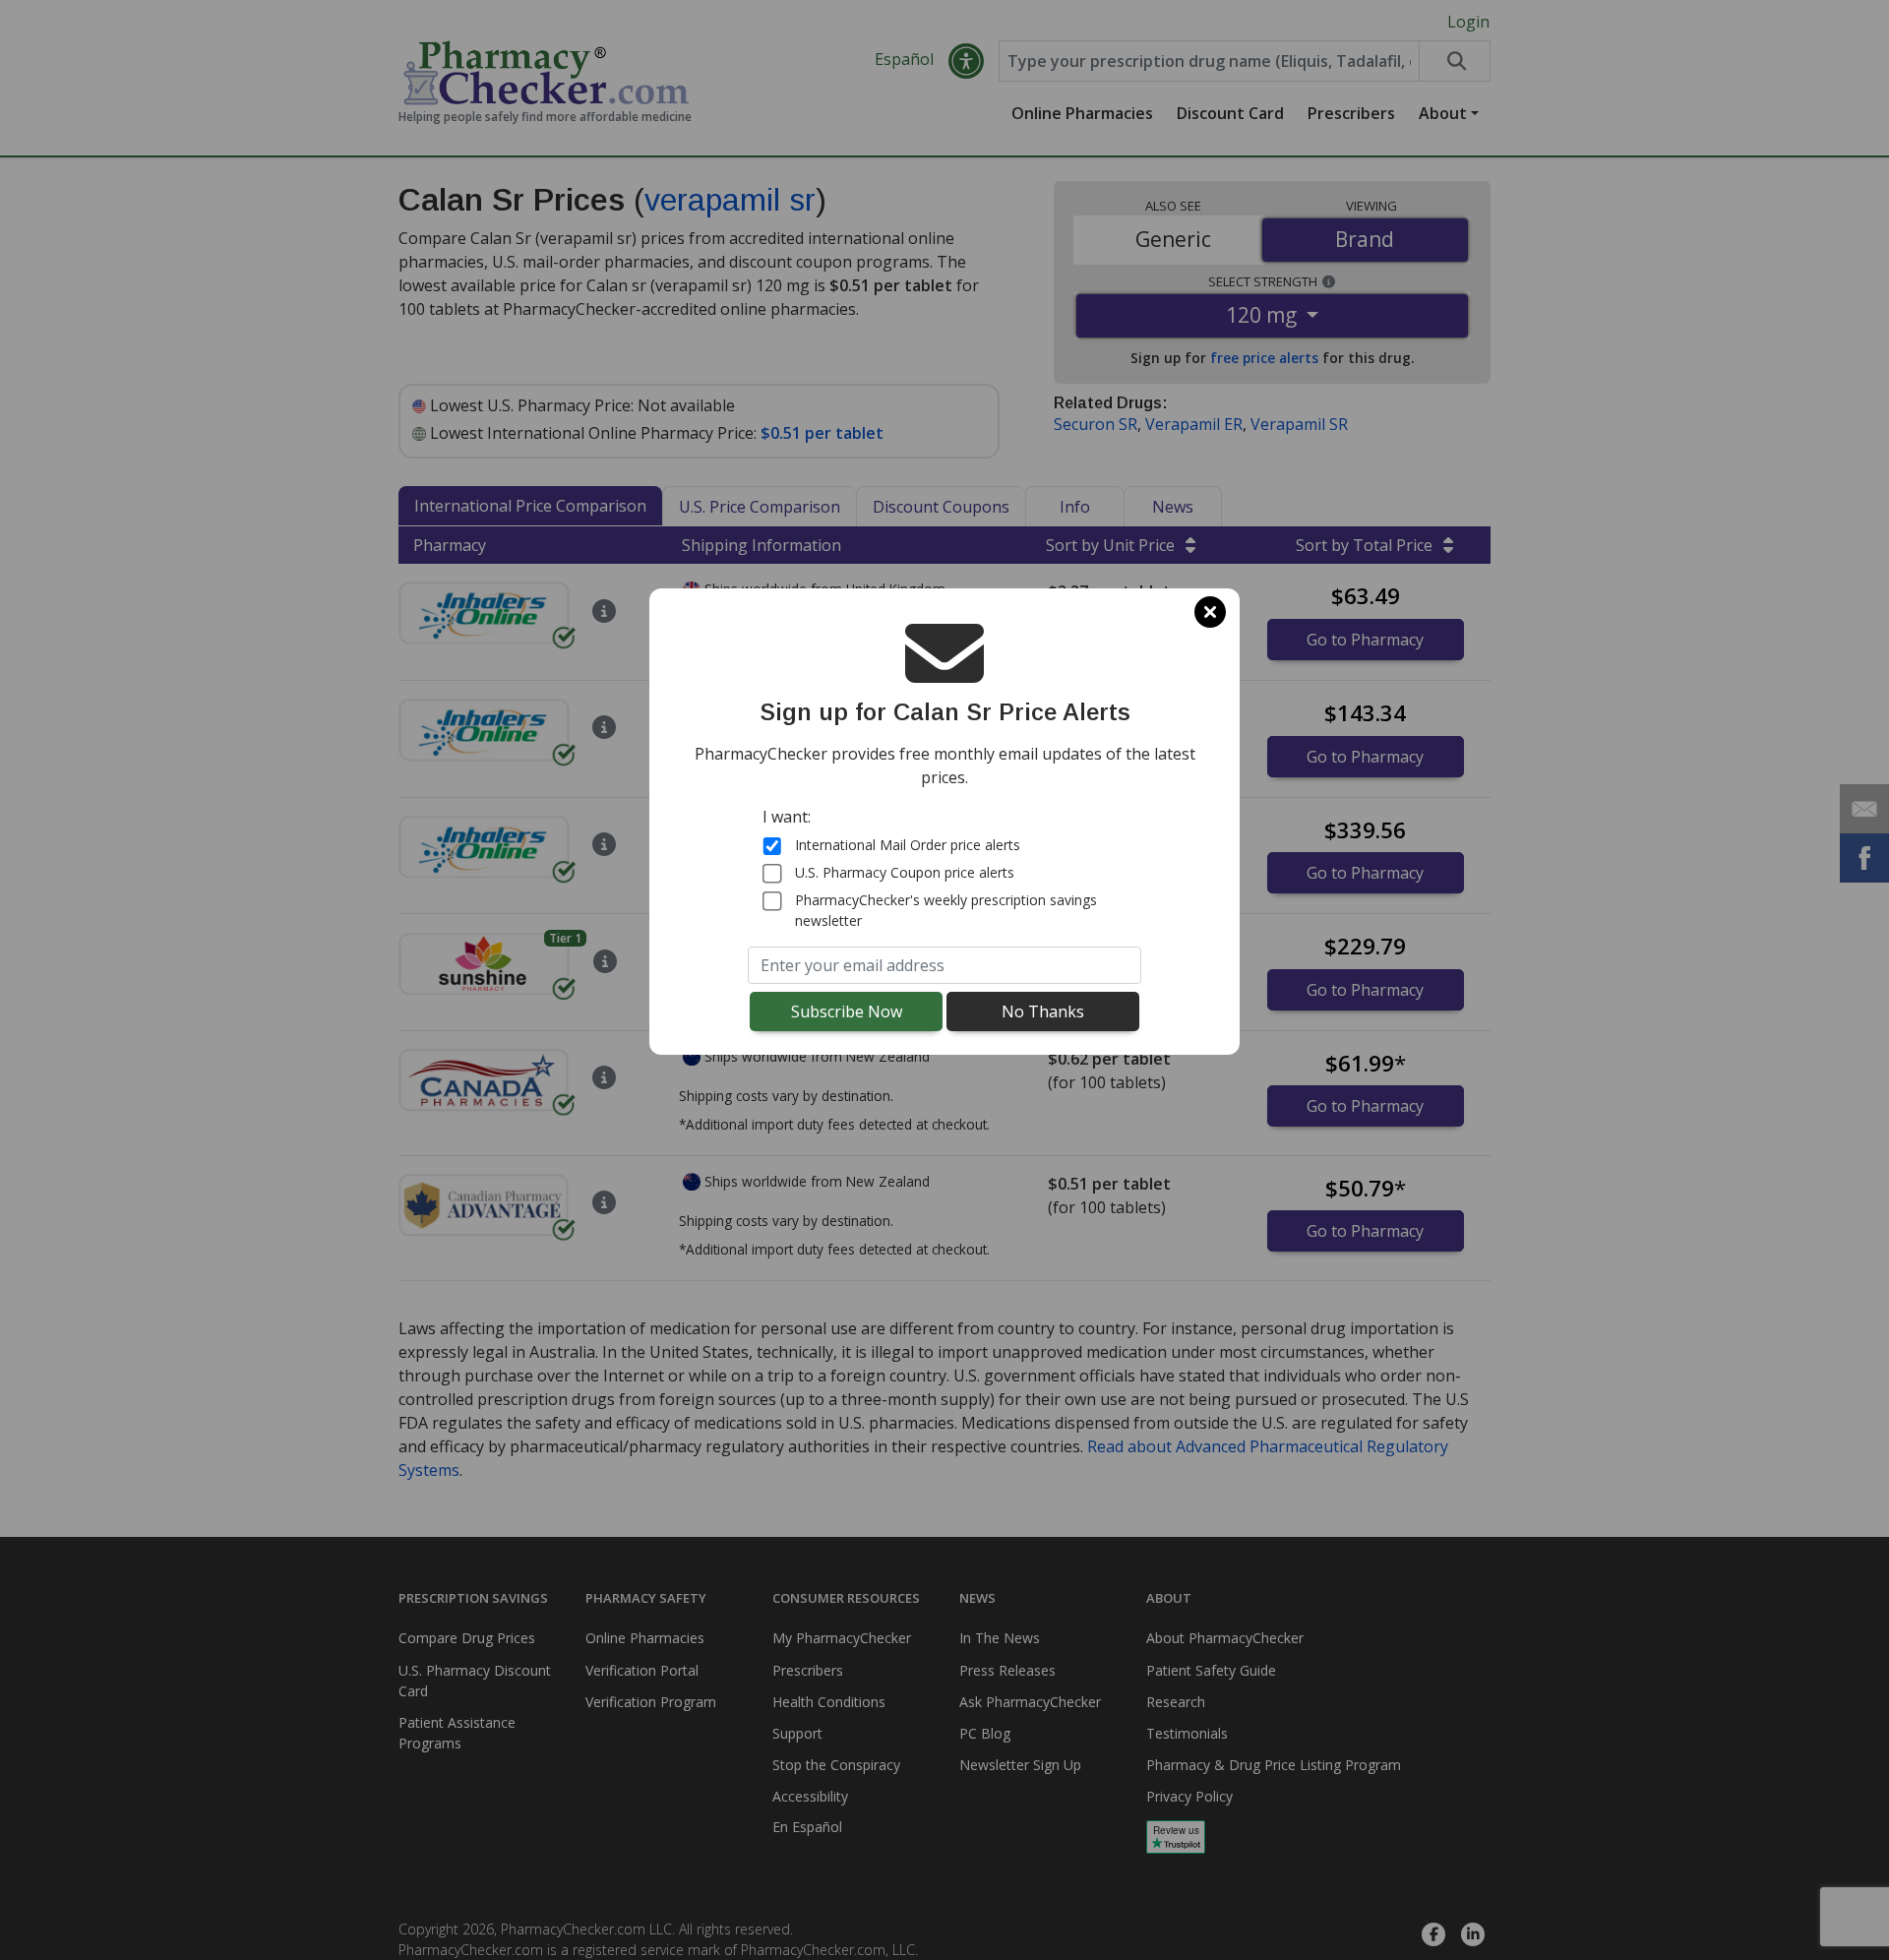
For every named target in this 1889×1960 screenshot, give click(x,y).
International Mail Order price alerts (908, 845)
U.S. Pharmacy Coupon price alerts (905, 872)
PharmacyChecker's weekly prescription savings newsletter (946, 910)
